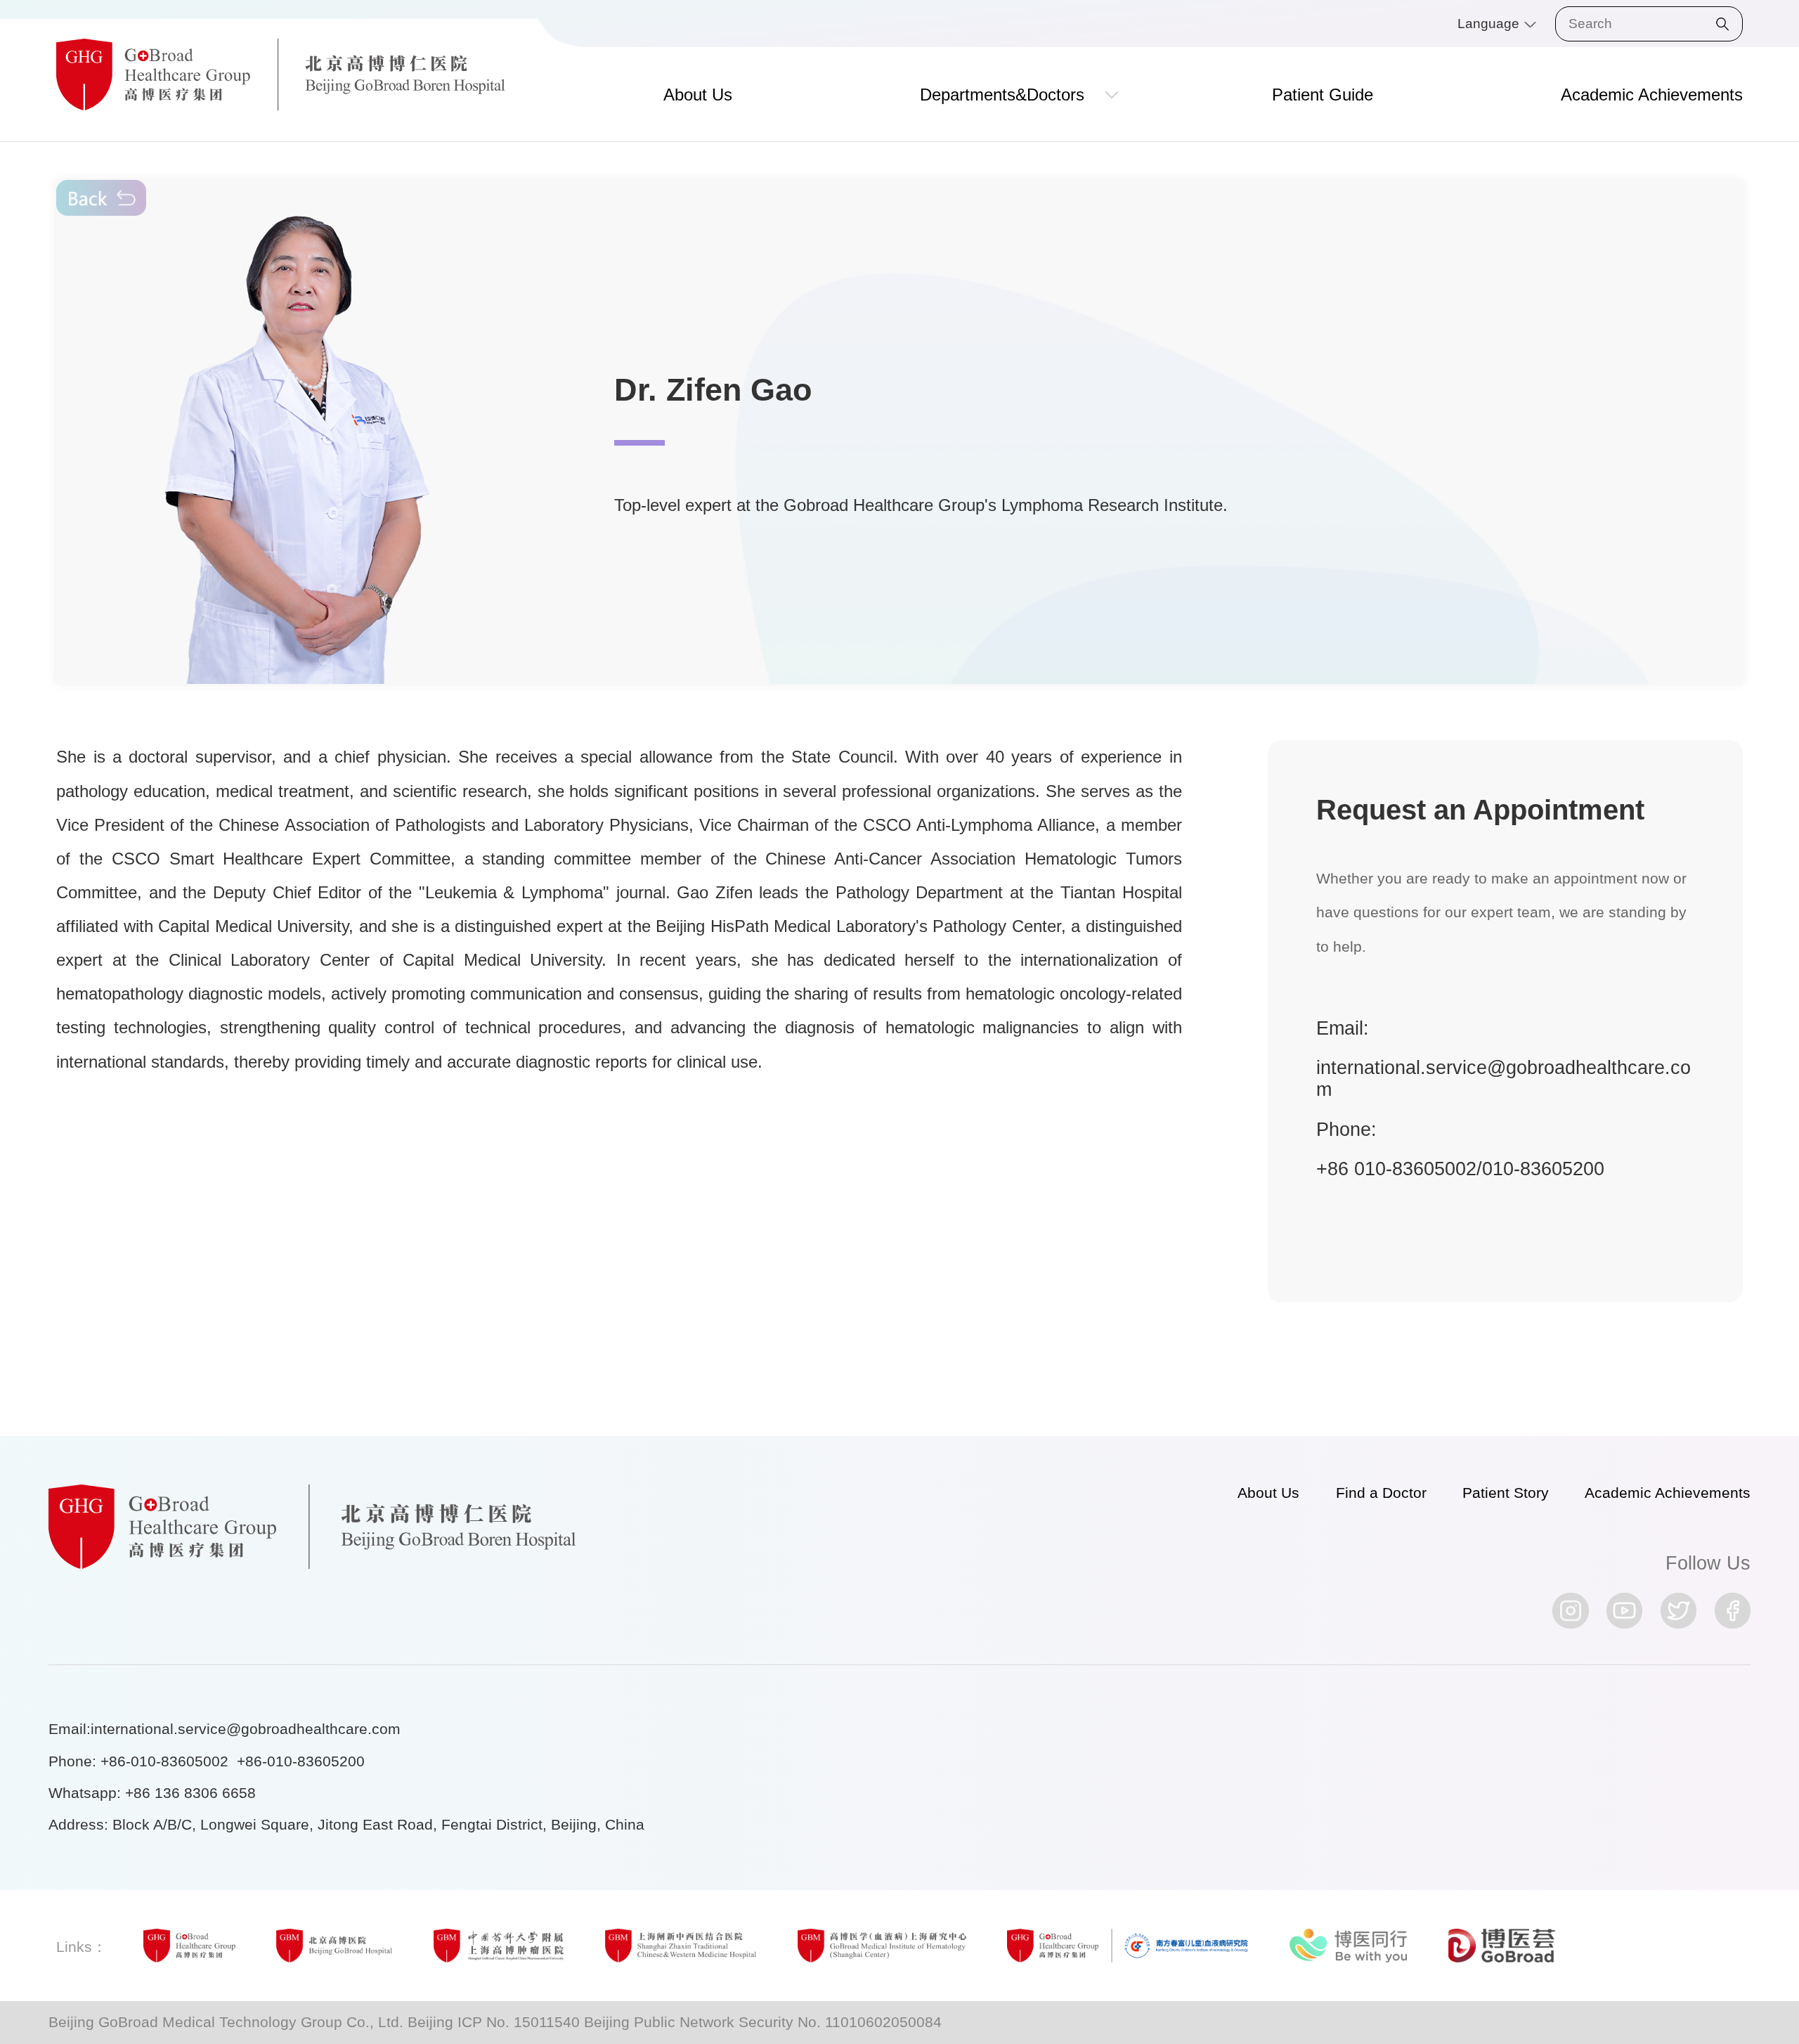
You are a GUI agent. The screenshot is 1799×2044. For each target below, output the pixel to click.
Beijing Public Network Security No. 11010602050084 (763, 2022)
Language (1490, 24)
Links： (82, 1947)
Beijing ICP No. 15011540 (494, 2022)
